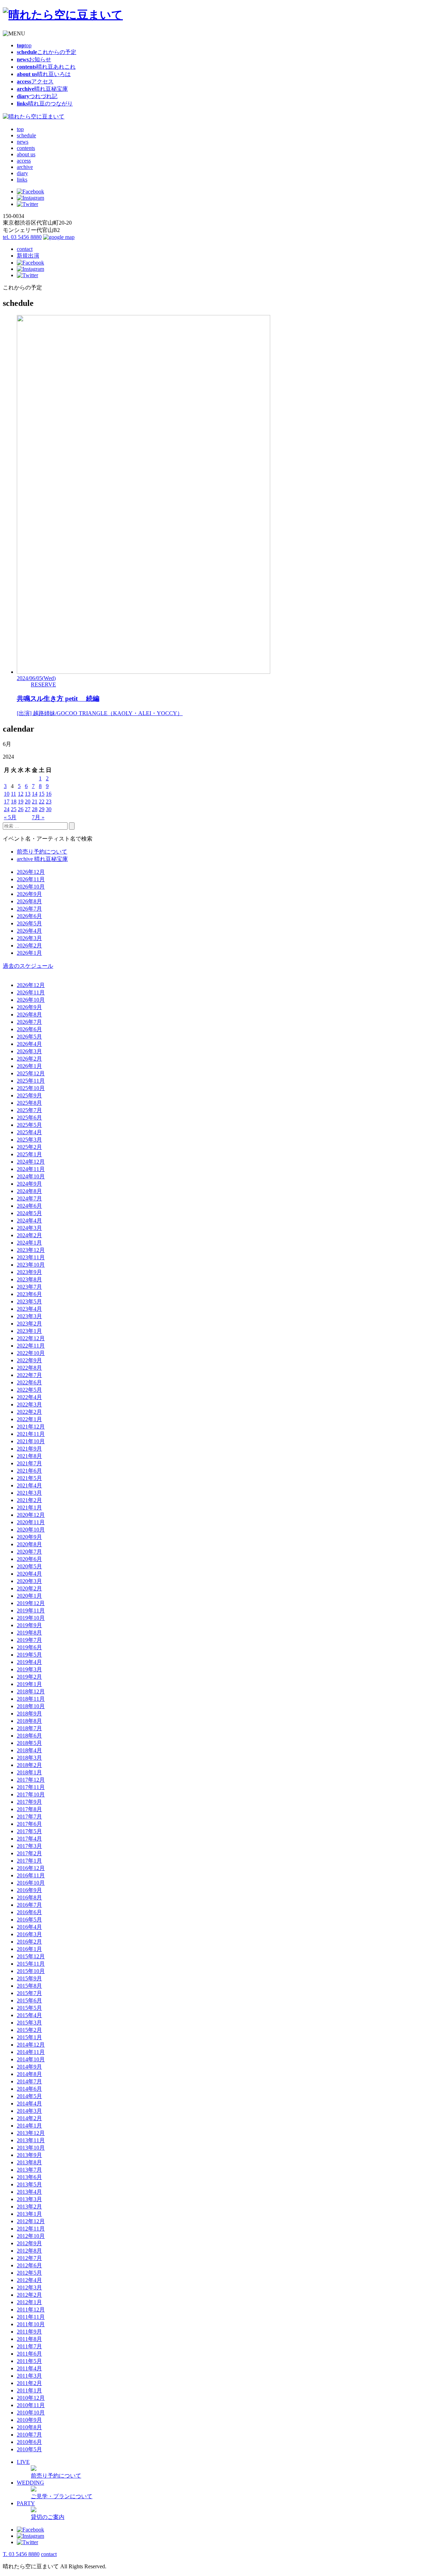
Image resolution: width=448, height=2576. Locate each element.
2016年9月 (29, 1890)
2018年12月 (31, 1691)
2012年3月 (29, 2287)
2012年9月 (29, 2243)
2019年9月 (29, 1625)
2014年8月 (29, 2074)
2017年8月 (29, 1809)
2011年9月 (29, 2332)
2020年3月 (29, 1581)
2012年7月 (29, 2258)
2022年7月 (29, 1375)
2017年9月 (29, 1802)
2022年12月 (31, 1338)
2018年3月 (29, 1758)
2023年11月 (31, 1257)
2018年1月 (29, 1772)
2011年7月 (29, 2346)
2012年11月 (31, 2229)
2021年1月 (29, 1508)
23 (49, 801)
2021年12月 (31, 1427)
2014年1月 (29, 2126)
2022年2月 (29, 1412)
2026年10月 (31, 887)
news (23, 142)
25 (14, 809)
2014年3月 (29, 2111)
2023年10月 (31, 1265)
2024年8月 (29, 1191)
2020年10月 (31, 1530)
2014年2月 (29, 2118)
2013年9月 (29, 2155)
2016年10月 (31, 1883)
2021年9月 (29, 1449)
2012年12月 (31, 2221)
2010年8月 (29, 2427)
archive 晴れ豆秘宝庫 (42, 859)
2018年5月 (29, 1743)
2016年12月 (31, 1868)
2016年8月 (29, 1897)
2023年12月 (31, 1250)
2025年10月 (31, 1088)
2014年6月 (29, 2089)
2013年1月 (29, 2214)
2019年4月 (29, 1662)
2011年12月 (31, 2310)
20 (28, 801)
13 (28, 794)
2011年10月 (31, 2324)
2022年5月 (29, 1390)
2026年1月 (29, 953)
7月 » (38, 817)
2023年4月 (29, 1309)
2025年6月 (29, 1118)
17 (7, 801)
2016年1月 (29, 1949)
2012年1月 (29, 2302)
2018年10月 (31, 1706)
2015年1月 (29, 2037)
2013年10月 (31, 2148)
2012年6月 (29, 2265)
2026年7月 (29, 909)
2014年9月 (29, 2067)
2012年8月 (29, 2251)
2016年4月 (29, 1927)
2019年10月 (31, 1618)
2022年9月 (29, 1360)
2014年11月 (31, 2052)
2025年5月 (29, 1125)
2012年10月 (31, 2236)
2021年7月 (29, 1463)
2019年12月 (31, 1603)
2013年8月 (29, 2162)
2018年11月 (31, 1699)
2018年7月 (29, 1728)
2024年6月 (29, 1206)
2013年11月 (31, 2140)
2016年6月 (29, 1912)
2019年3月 (29, 1669)
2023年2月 (29, 1324)
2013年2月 (29, 2207)
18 (14, 801)
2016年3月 (29, 1934)
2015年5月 (29, 2008)
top (20, 129)
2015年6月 (29, 2000)
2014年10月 (31, 2059)
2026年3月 (29, 938)
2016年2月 (29, 1942)
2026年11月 (31, 879)
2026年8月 (29, 901)
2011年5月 (29, 2361)
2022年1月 (29, 1419)
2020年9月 (29, 1537)
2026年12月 (31, 872)
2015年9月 (29, 1978)
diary (22, 173)
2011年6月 (29, 2354)
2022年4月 (29, 1397)
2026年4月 (29, 931)
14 (35, 794)
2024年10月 (31, 1176)
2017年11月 (31, 1787)
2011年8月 (29, 2339)
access (24, 161)
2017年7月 (29, 1817)
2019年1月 (29, 1684)
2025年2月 (29, 1147)
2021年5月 (29, 1478)
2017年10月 (31, 1794)
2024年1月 (29, 1243)
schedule (26, 135)
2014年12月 (31, 2045)
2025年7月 (29, 1110)
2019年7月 (29, 1640)
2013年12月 (31, 2133)
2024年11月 (31, 1169)
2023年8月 (29, 1279)
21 (35, 801)
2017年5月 (29, 1831)
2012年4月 (29, 2280)
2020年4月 (29, 1574)
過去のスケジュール (28, 966)
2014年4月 (29, 2104)
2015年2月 (29, 2030)
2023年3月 (29, 1316)
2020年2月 (29, 1588)
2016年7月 (29, 1905)
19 (21, 801)
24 (7, 809)
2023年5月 (29, 1301)
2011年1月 (29, 2390)
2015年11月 (31, 1964)
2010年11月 (31, 2405)
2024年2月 (29, 1235)
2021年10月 (31, 1441)
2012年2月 (29, 2295)
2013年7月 (29, 2170)
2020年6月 (29, 1559)
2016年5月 (29, 1920)
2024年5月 (29, 1213)
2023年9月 (29, 1272)
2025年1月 (29, 1154)
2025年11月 (31, 1081)
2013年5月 (29, 2184)
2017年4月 (29, 1839)
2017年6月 (29, 1824)
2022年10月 (31, 1353)
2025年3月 (29, 1140)
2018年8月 (29, 1721)
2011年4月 (29, 2368)
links (22, 180)
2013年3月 (29, 2199)
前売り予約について (42, 852)
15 (42, 794)
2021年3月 (29, 1493)
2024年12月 (31, 1162)
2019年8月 (29, 1633)
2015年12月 (31, 1956)
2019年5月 (29, 1655)
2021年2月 (29, 1500)
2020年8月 (29, 1544)
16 (49, 794)
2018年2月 (29, 1765)
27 (28, 809)
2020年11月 (31, 1522)
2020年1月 (29, 1596)
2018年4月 (29, 1750)
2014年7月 (29, 2081)
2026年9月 (29, 894)
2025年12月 (31, 1073)
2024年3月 (29, 1228)
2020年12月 (31, 1515)
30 (49, 809)
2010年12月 (31, 2398)
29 (42, 809)
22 (42, 801)
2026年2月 (29, 946)
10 (7, 794)
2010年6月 (29, 2442)
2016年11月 (31, 1875)
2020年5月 (29, 1566)
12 (21, 794)
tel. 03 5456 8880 (22, 237)
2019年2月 (29, 1677)
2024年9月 (29, 1184)
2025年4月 (29, 1132)
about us (26, 154)
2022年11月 (31, 1346)
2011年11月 (31, 2317)
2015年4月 (29, 2015)
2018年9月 (29, 1714)
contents (26, 148)
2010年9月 (29, 2420)
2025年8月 (29, 1103)
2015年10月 (31, 1971)
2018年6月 (29, 1736)
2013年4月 (29, 2192)
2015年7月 (29, 1993)
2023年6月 (29, 1294)
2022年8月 (29, 1368)
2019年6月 (29, 1647)
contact (25, 249)
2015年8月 (29, 1986)
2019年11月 (31, 1611)
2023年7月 (29, 1287)
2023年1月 (29, 1331)
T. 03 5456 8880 (21, 2554)
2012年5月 (29, 2273)
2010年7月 (29, 2435)
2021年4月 (29, 1485)
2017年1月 (29, 1861)
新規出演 (28, 256)
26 (21, 809)
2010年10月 (31, 2413)
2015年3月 (29, 2023)
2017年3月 (29, 1846)
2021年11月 (31, 1434)
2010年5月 (29, 2449)
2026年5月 (29, 923)
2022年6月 (29, 1382)
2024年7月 (29, 1198)
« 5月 (10, 817)
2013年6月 (29, 2177)
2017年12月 (31, 1780)
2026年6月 (29, 916)
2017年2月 (29, 1853)
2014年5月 (29, 2096)
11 (13, 794)
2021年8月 (29, 1456)
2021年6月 (29, 1471)
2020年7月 (29, 1552)
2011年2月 (29, 2383)
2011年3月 (29, 2376)
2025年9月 (29, 1095)
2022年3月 (29, 1405)
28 (35, 809)
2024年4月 (29, 1221)
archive (25, 167)
